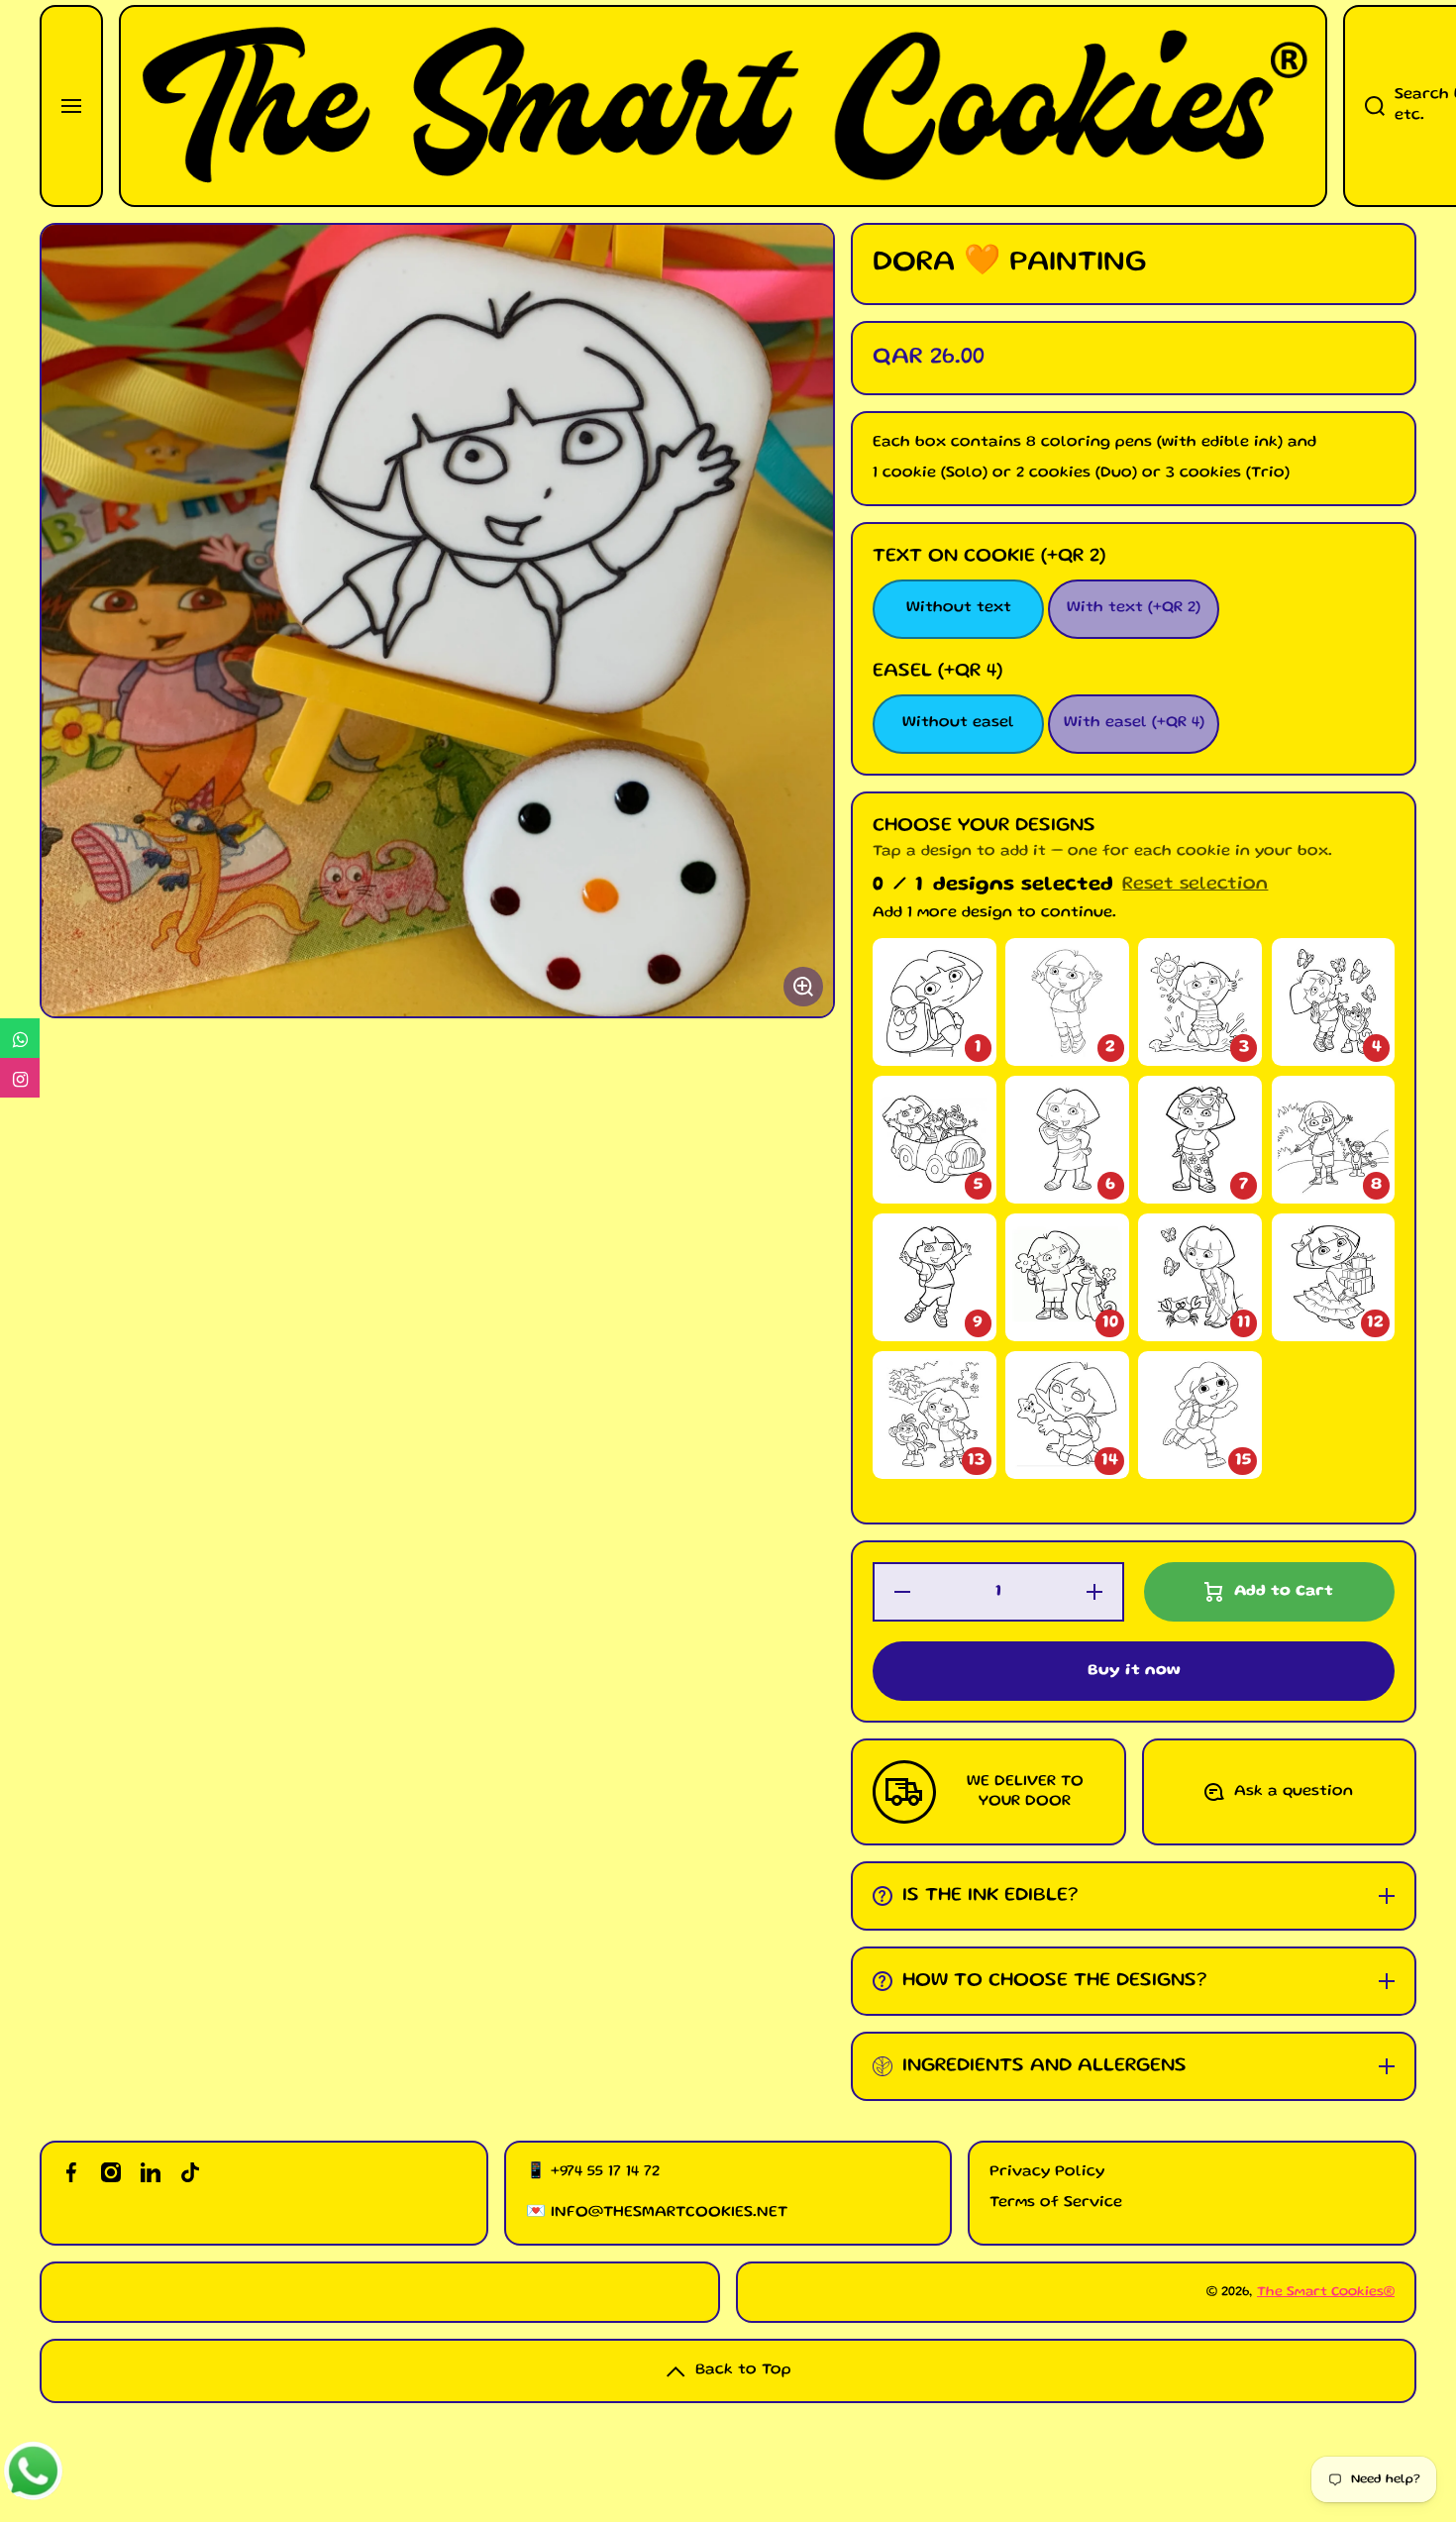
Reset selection (1195, 885)
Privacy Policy (1047, 2172)
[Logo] (723, 106)
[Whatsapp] (20, 1038)
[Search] (1364, 106)
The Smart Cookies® (1326, 2292)
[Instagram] (20, 1078)
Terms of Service (1056, 2203)
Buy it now (1134, 1671)
